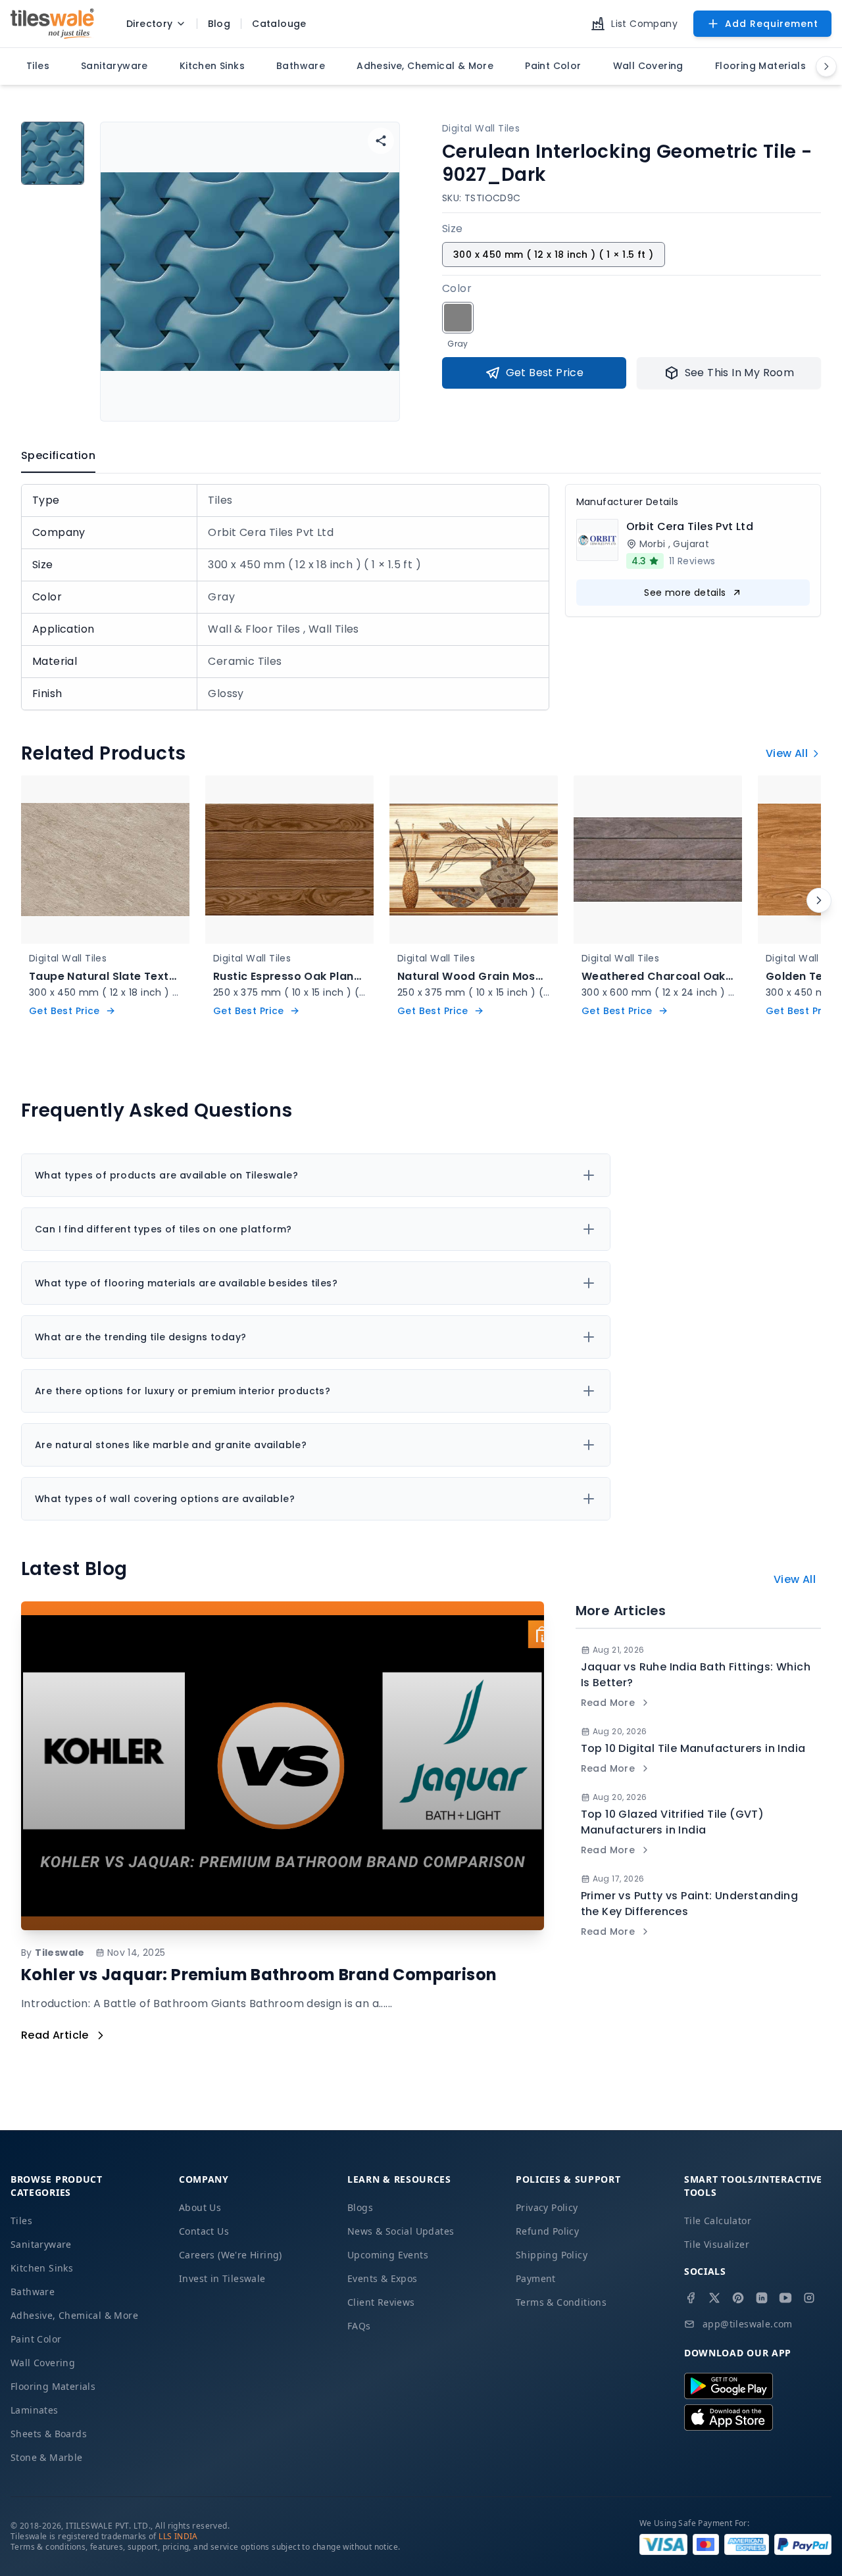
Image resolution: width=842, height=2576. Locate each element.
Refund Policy (547, 2231)
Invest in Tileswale (222, 2278)
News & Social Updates (401, 2231)
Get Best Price (545, 373)
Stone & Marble (47, 2457)
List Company (644, 24)
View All (787, 753)
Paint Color (36, 2339)
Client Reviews (381, 2302)
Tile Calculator (718, 2221)
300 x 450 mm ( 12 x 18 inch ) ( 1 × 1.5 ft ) (554, 255)
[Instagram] (809, 2298)
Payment (536, 2278)
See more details (685, 593)
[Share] (381, 141)
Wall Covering (43, 2363)
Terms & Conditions (561, 2302)
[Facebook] (691, 2298)
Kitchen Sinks (42, 2268)
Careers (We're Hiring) (231, 2255)
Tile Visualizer (717, 2244)
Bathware (33, 2292)
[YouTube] (785, 2298)
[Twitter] (714, 2298)
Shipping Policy (552, 2255)
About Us (200, 2207)
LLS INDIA (178, 2536)
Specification (58, 455)
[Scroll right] (819, 900)
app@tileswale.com (748, 2324)
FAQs (359, 2326)
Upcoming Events (388, 2255)
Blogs (360, 2207)
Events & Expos (383, 2278)
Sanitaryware (41, 2244)
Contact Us (204, 2231)
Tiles (21, 2221)
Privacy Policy (547, 2207)
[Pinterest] (738, 2298)
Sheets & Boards (49, 2434)
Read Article (55, 2035)
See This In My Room (740, 373)
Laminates (35, 2410)
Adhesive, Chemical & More (74, 2315)
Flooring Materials (53, 2386)
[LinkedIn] (762, 2298)
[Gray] (458, 318)
